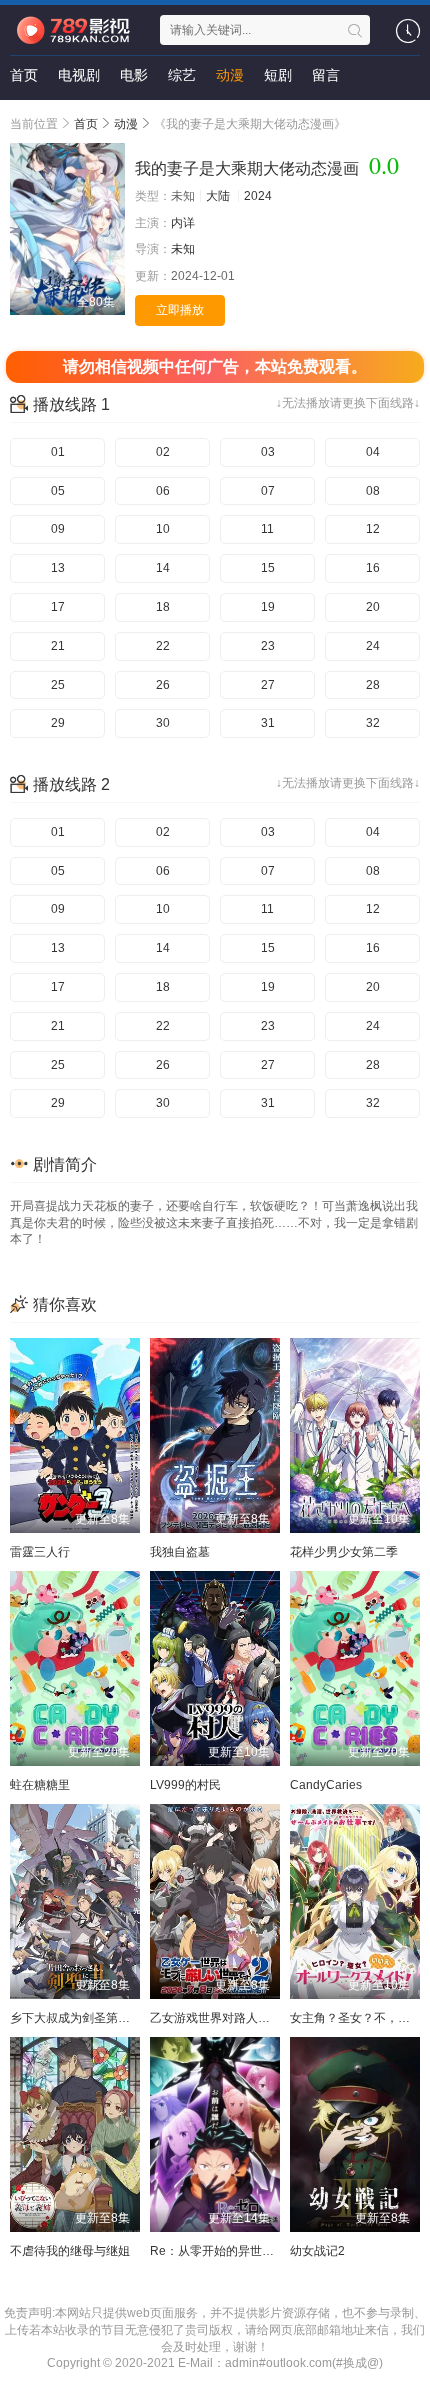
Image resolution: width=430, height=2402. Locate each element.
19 (268, 607)
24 (373, 646)
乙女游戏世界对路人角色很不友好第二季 (258, 2018)
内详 (183, 223)
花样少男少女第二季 (344, 1552)
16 (373, 568)
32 (373, 723)
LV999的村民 (185, 1785)
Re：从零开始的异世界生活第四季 (242, 2251)
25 (58, 685)
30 (163, 723)
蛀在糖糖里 (40, 1785)
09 (58, 529)
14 (163, 568)
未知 (183, 249)
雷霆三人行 (40, 1552)
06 (163, 491)
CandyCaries (326, 1785)
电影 (134, 75)
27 (268, 685)
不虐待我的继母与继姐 (70, 2251)
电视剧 (79, 75)
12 (373, 529)
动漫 (230, 75)
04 (373, 452)
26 (163, 685)
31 (268, 723)
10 (163, 529)
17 (58, 607)
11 (267, 529)
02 (163, 452)
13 (58, 568)
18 (163, 607)
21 (58, 646)
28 (373, 685)
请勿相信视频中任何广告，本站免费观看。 (215, 366)
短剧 (278, 75)
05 (58, 491)
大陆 (218, 196)
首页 (24, 75)
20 (373, 607)
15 (268, 568)
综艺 (182, 75)
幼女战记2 (317, 2251)
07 (268, 491)
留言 (326, 75)
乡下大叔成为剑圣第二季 (76, 2018)
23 (268, 646)
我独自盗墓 (180, 1552)
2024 (258, 196)
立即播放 (180, 310)
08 (373, 491)
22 (163, 646)
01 (58, 452)
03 (268, 452)
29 (58, 723)
